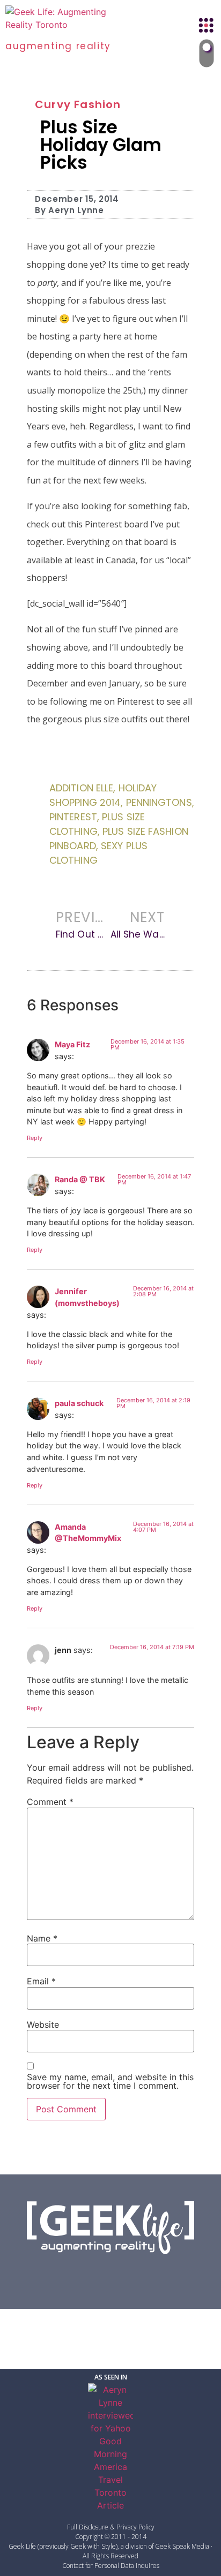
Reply (35, 1138)
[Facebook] (56, 2273)
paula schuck (79, 1403)
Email (41, 1981)
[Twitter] (83, 2273)
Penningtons (159, 802)
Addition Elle (81, 788)
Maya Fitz (72, 1044)
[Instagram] (138, 2273)
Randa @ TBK (80, 1179)
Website (43, 2024)
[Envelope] (165, 2273)
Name (42, 1938)
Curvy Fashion (78, 104)
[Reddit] (110, 2273)
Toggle (206, 54)
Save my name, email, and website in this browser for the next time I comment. (110, 2081)
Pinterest (73, 817)
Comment (50, 1802)
